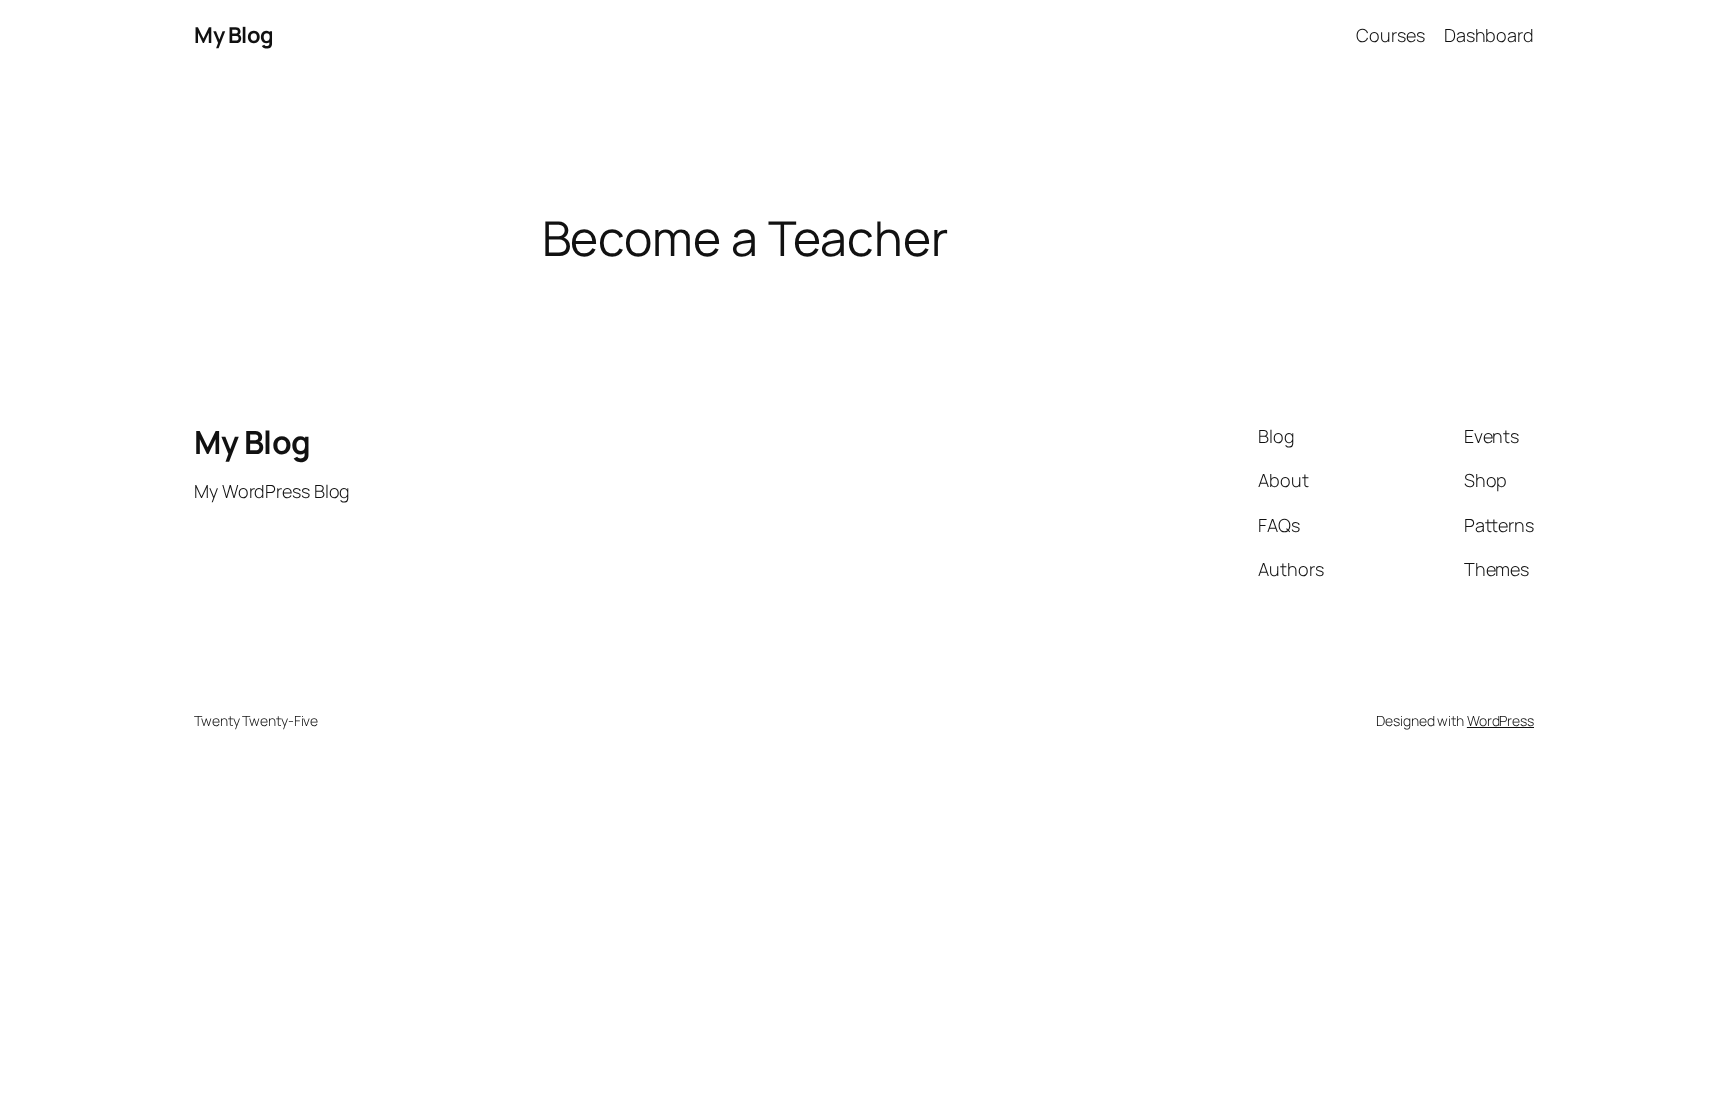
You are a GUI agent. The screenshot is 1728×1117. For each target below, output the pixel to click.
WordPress (1500, 720)
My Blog (234, 35)
